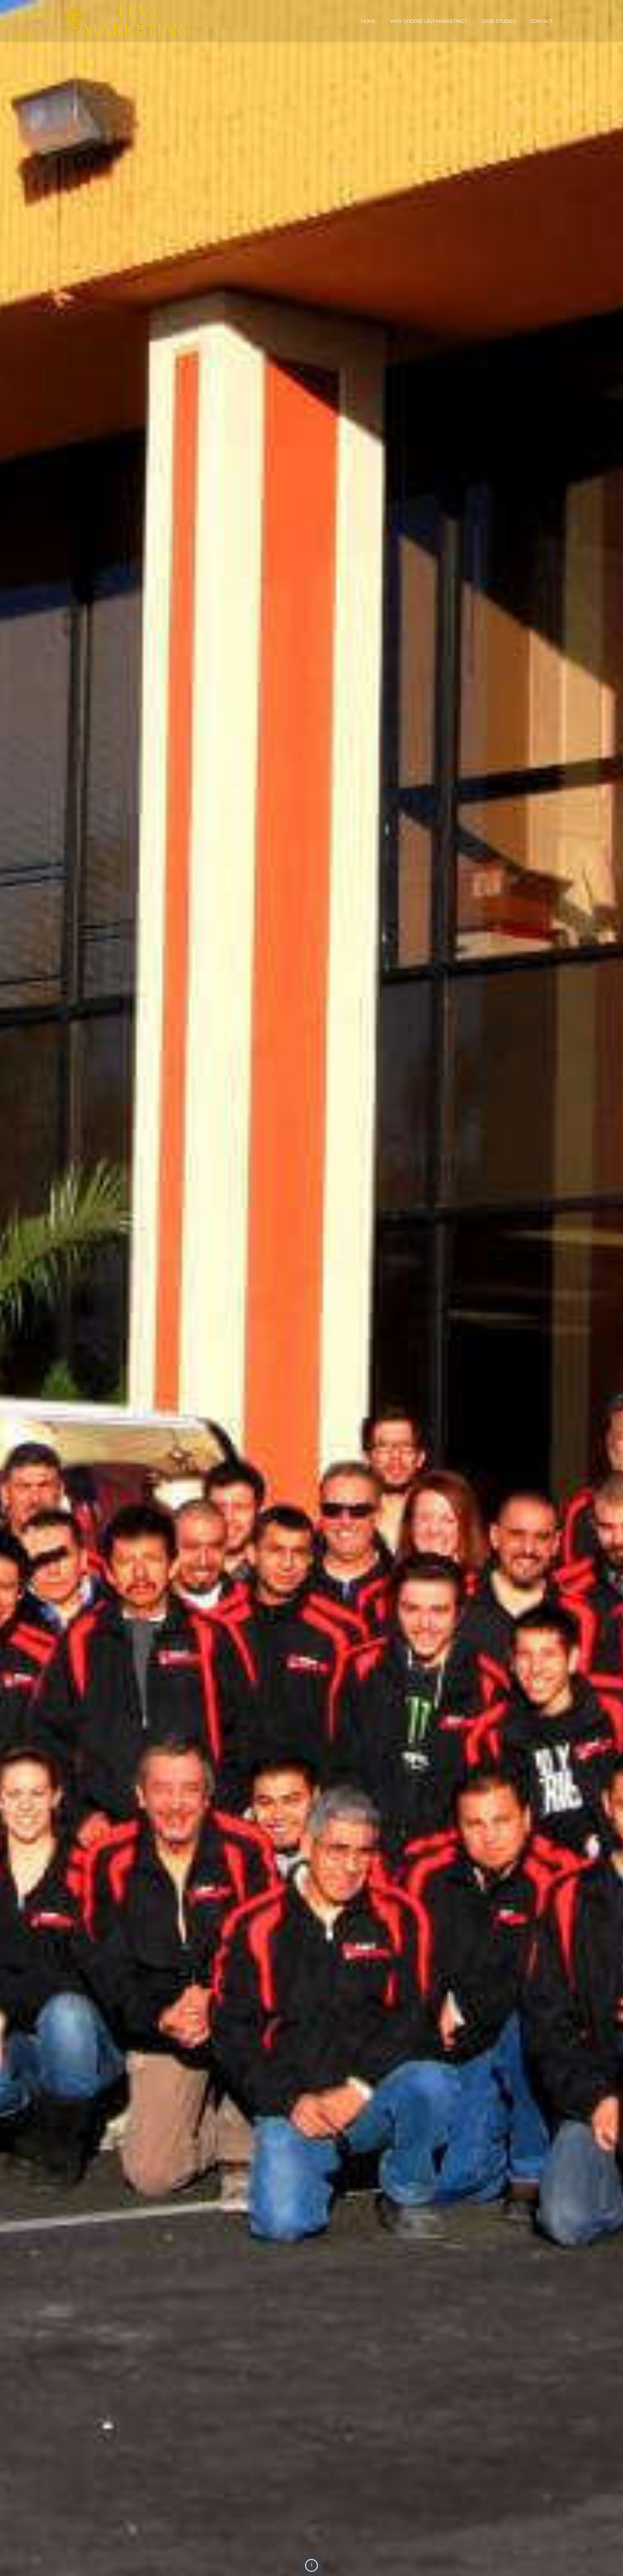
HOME (368, 21)
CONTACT (542, 21)
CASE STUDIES (499, 21)
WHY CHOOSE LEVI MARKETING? (429, 21)
